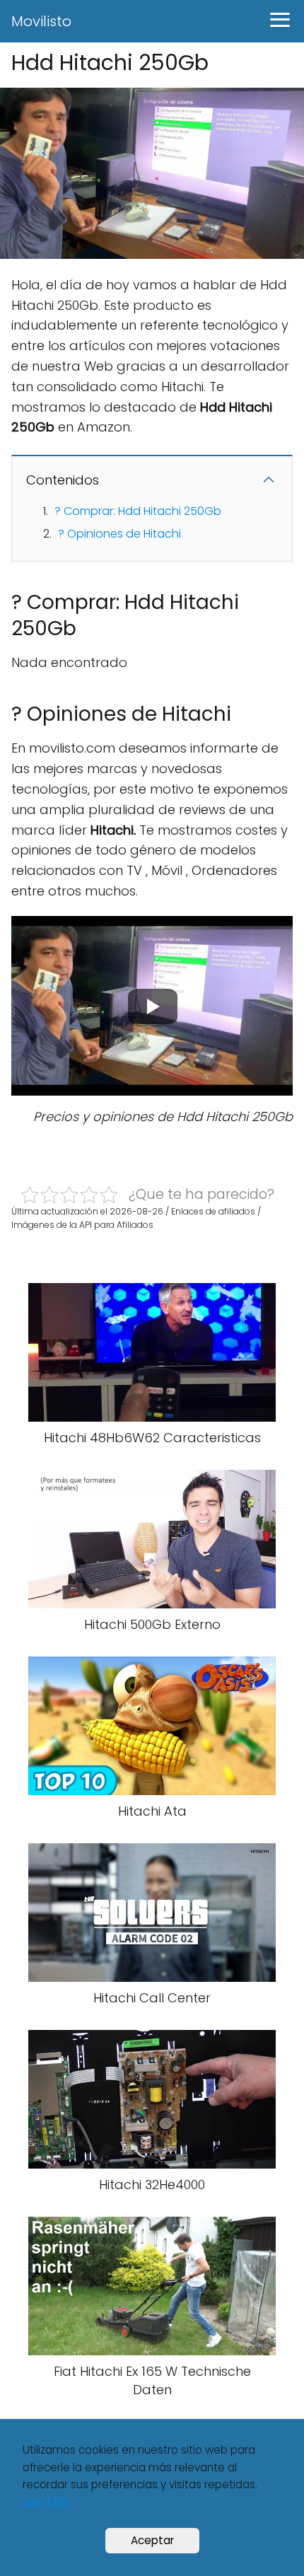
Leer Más (46, 2501)
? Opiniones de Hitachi (119, 534)
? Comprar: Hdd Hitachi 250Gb (138, 511)
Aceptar (152, 2540)
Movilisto (41, 21)
